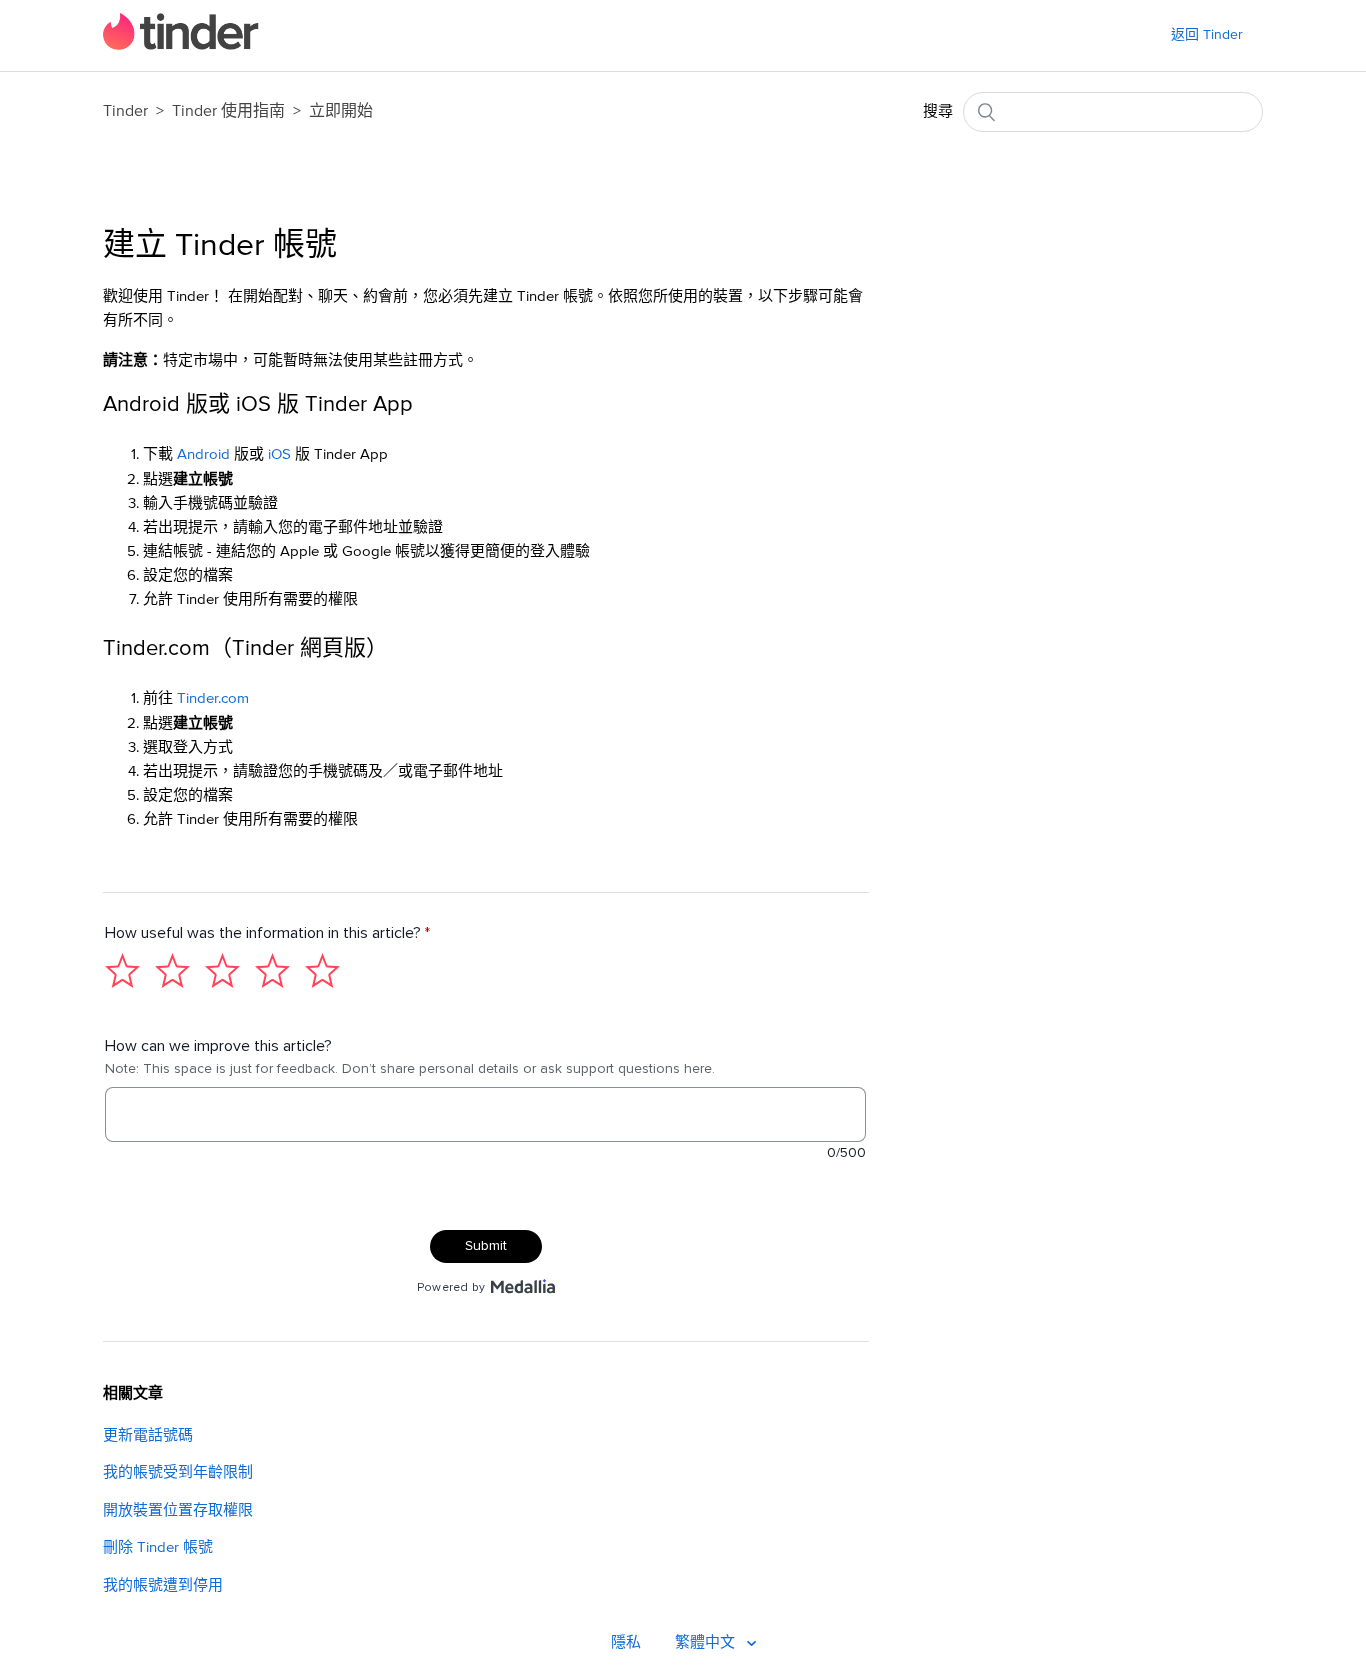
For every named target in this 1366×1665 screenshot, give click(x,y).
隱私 (626, 1642)
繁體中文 (707, 1642)
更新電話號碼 (148, 1435)
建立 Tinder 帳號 (220, 246)
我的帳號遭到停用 (163, 1585)
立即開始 (341, 111)
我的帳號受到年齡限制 (178, 1472)
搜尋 (938, 111)
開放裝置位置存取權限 (178, 1510)
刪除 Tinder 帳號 (158, 1547)
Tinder (125, 111)
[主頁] (181, 45)
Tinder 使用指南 (230, 111)
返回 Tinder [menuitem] (1207, 35)
